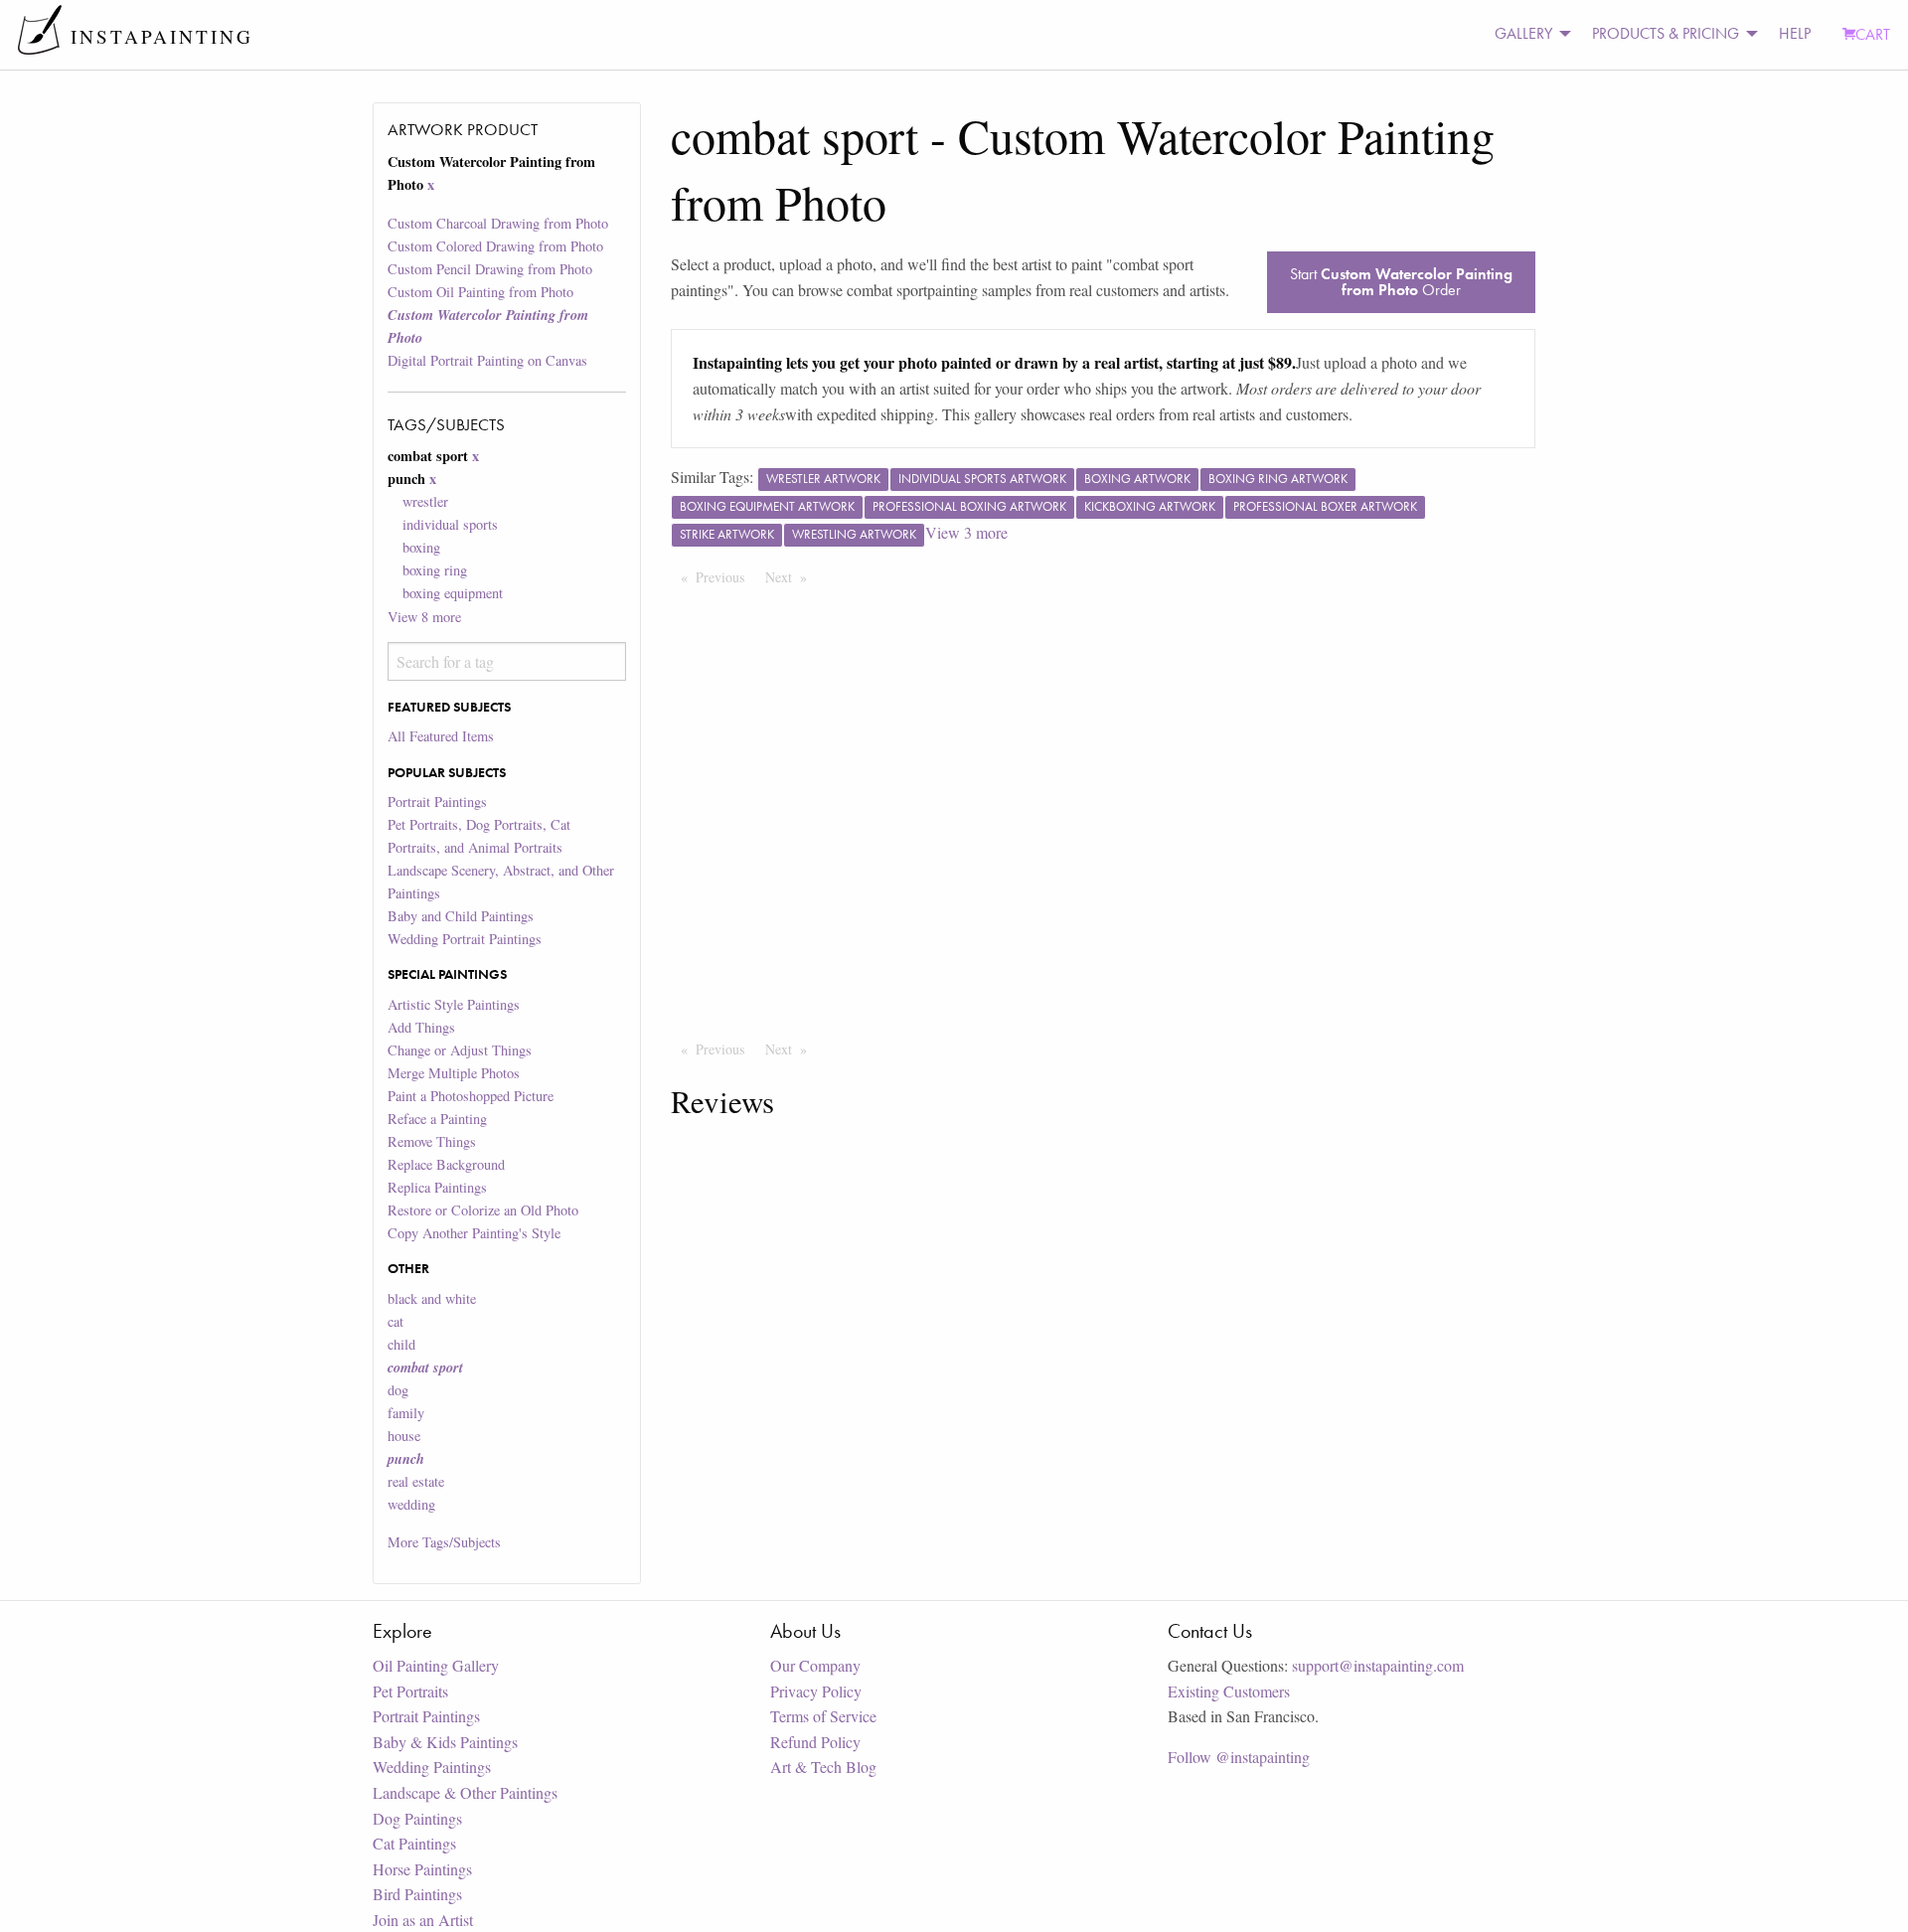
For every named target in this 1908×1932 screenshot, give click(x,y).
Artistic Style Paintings (454, 1004)
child (401, 1344)
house (404, 1436)
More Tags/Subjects (444, 1542)
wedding (411, 1504)
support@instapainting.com (1378, 1665)
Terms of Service (823, 1716)
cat (396, 1321)
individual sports (450, 524)
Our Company (815, 1665)
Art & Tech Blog (823, 1767)
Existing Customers (1229, 1691)
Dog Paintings (417, 1818)
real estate (416, 1481)
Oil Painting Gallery (436, 1665)
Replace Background (446, 1164)
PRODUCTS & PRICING (1666, 33)
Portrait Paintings (437, 802)
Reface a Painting (437, 1119)
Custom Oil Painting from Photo (480, 292)
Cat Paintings (414, 1843)
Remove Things (432, 1141)
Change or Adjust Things (460, 1050)
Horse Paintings (422, 1869)
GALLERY (1523, 33)
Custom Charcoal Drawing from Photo (498, 223)
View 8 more (424, 617)
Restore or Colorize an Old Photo (483, 1210)
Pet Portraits (410, 1691)
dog (398, 1390)
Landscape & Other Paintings (465, 1792)
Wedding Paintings (432, 1767)
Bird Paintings (417, 1894)
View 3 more (966, 532)
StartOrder (1401, 282)
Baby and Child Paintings (461, 916)
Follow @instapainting (1239, 1757)
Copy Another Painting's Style (474, 1233)
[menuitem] (1527, 34)
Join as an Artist (423, 1920)
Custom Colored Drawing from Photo (495, 246)
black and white (432, 1298)
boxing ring (435, 570)
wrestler (425, 501)
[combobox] (506, 661)
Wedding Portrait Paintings (465, 939)
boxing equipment (453, 593)
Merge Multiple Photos (454, 1073)
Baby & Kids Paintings (445, 1742)
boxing (421, 547)
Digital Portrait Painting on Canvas (487, 360)
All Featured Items (441, 736)
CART (1873, 34)
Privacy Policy (816, 1691)
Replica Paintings (437, 1187)
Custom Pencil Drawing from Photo (490, 269)
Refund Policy (815, 1742)
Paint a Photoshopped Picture (471, 1096)
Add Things (421, 1027)
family (406, 1413)
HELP (1795, 33)
